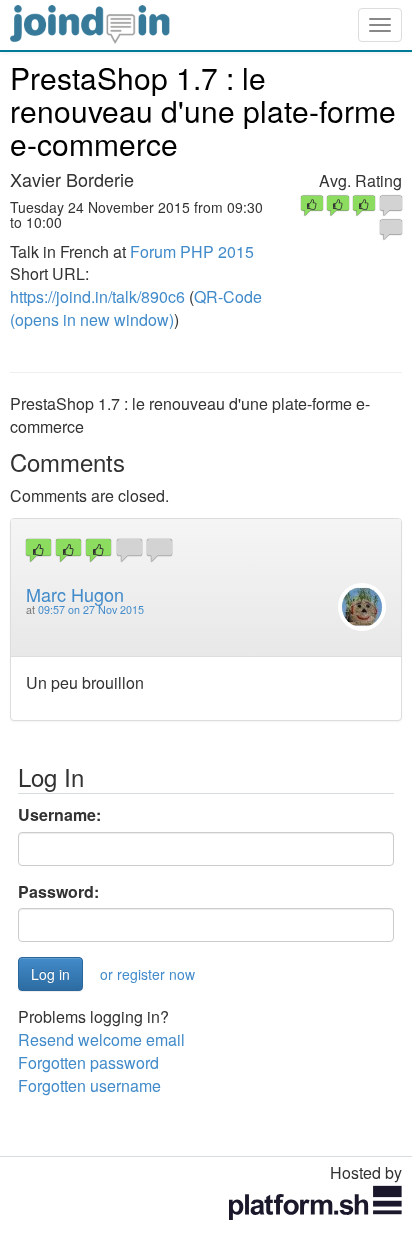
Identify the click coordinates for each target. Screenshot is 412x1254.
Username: (59, 815)
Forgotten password (88, 1062)
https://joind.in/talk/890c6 (97, 296)
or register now (147, 974)
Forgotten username (89, 1085)
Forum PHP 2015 (192, 251)
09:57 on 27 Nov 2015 (91, 609)
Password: (58, 892)
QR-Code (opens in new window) (136, 308)
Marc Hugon (75, 594)
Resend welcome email (101, 1039)
